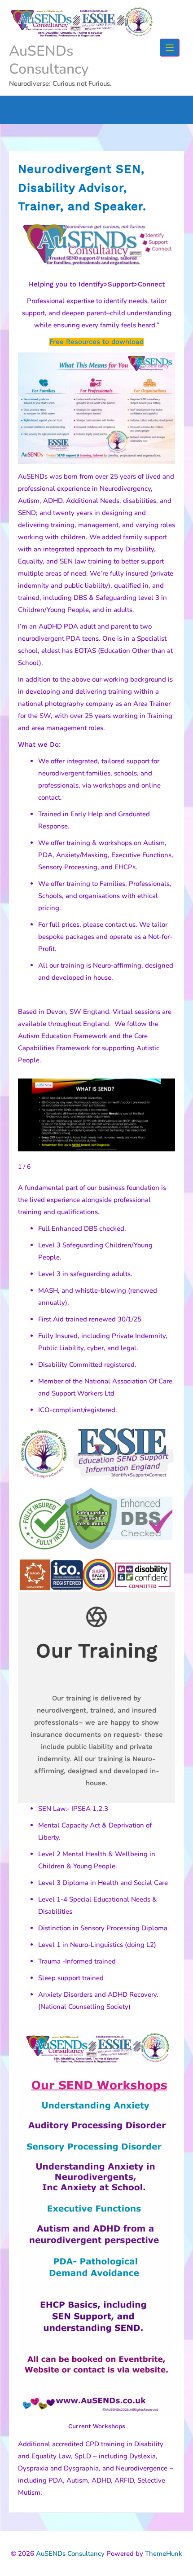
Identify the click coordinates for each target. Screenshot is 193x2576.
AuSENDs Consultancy (49, 60)
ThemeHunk (164, 2554)
